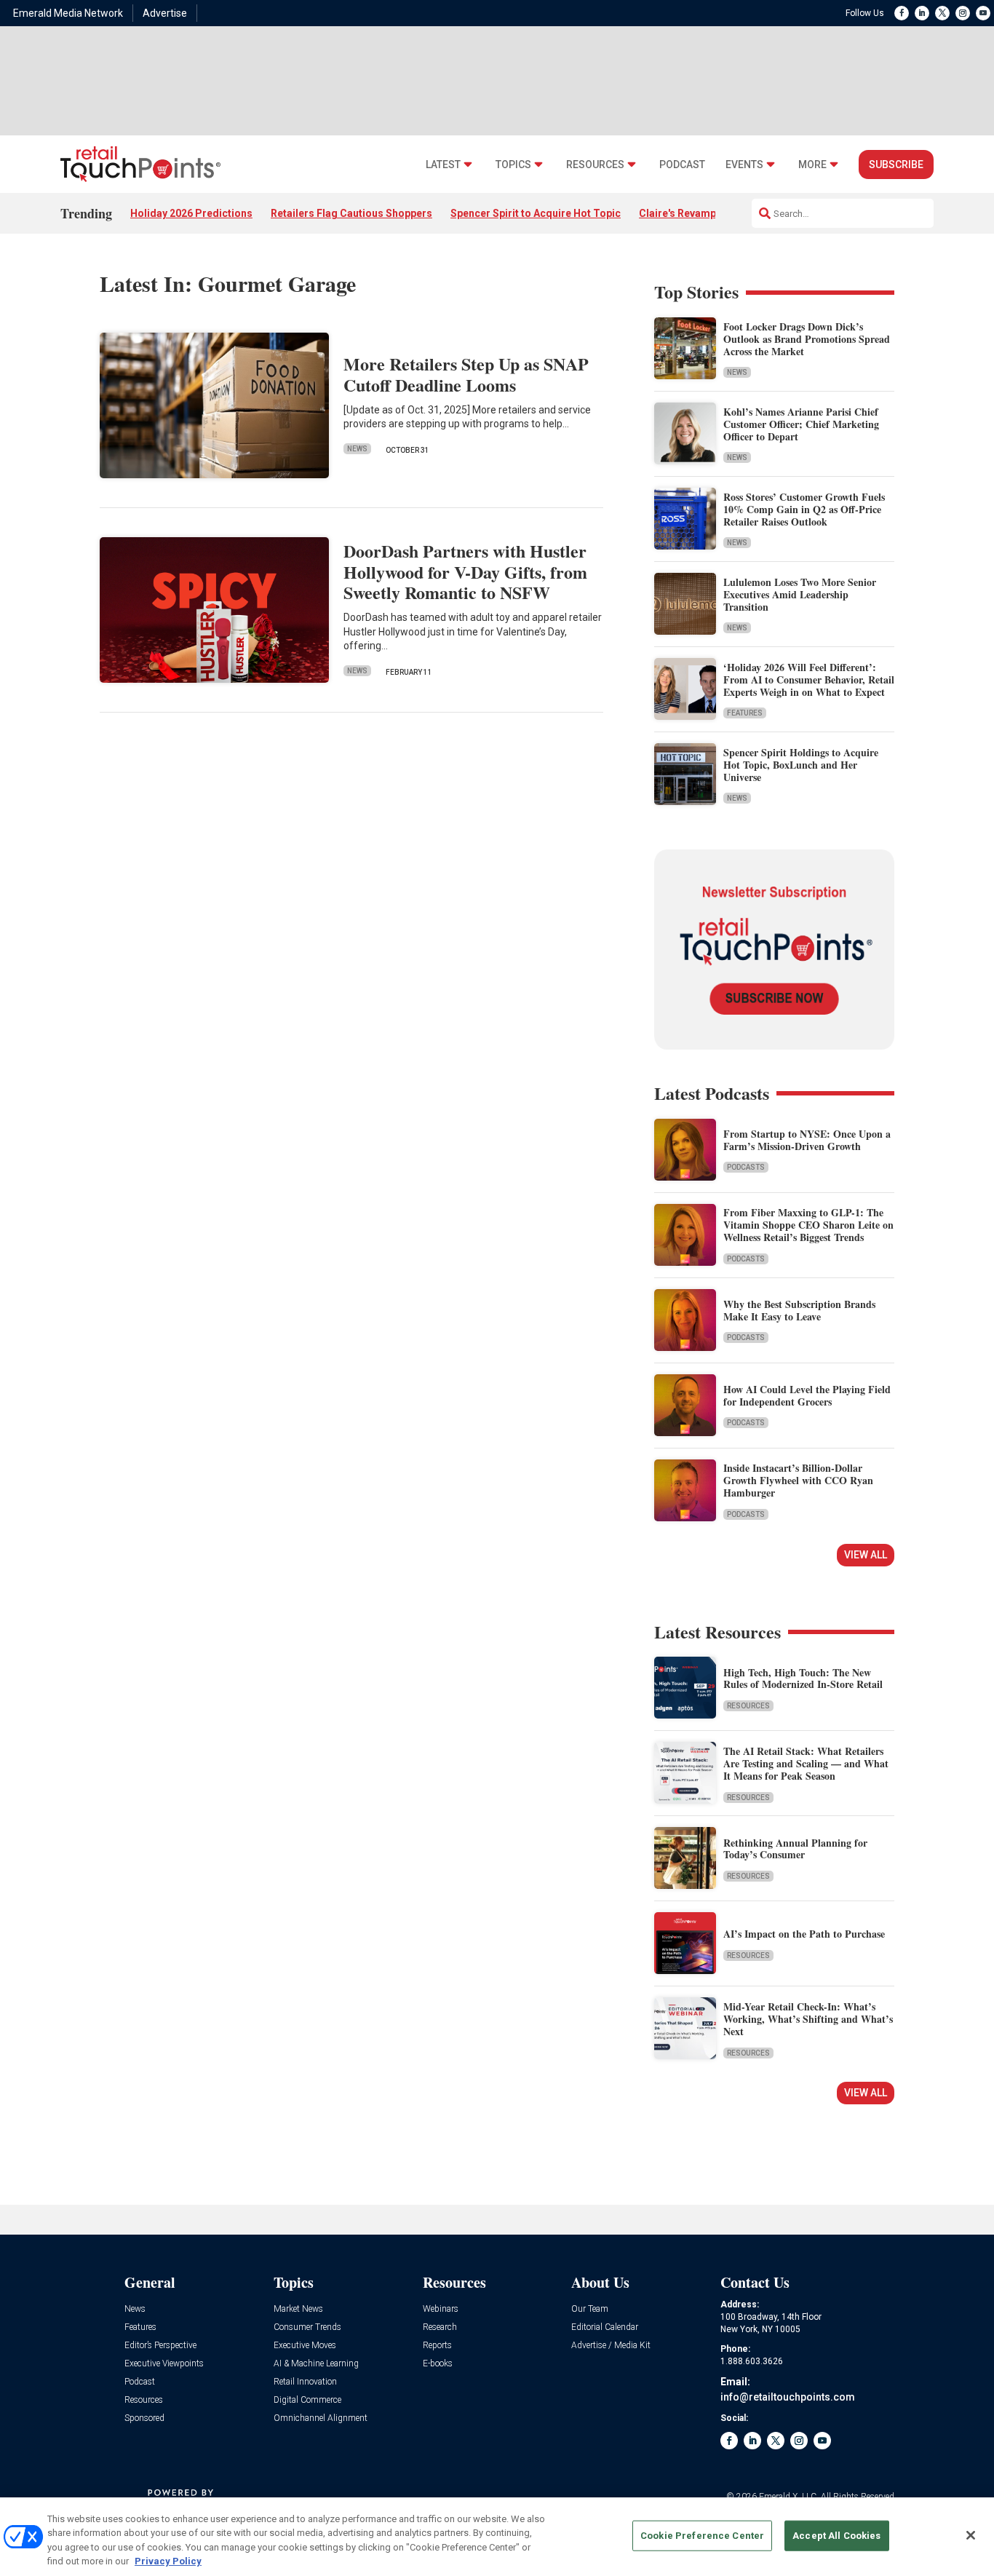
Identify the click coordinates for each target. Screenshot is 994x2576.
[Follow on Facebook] (902, 13)
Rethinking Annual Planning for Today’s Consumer (795, 1849)
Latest (443, 165)
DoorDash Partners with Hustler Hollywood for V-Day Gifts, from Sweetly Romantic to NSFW (465, 572)
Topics (513, 165)
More (812, 165)
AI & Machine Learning (316, 2364)
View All (866, 1555)
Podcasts (746, 1167)
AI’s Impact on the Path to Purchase (804, 1934)
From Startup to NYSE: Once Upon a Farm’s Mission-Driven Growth (807, 1140)
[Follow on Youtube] (983, 13)
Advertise (165, 13)
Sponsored (144, 2418)
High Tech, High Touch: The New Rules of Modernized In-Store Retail (803, 1679)
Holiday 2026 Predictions (191, 213)
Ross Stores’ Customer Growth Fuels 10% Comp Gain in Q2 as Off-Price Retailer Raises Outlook (804, 509)
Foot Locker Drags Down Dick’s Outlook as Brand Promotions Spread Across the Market (807, 339)
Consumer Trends (307, 2327)
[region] (497, 2537)
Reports (437, 2346)
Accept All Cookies (836, 2536)
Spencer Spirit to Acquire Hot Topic (536, 213)
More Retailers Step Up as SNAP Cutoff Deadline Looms (466, 374)
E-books (438, 2364)
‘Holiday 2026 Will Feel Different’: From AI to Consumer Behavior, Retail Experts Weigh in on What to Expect (809, 679)
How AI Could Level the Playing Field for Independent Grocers (807, 1395)
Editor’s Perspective (160, 2346)
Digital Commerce (307, 2400)
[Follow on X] (942, 13)
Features (745, 713)
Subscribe (896, 165)
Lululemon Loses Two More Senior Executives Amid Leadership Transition (800, 594)
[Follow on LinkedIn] (922, 13)
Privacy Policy (168, 2561)
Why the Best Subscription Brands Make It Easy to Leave (799, 1310)
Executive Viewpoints (164, 2364)
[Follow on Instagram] (963, 13)
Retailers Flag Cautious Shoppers (351, 213)
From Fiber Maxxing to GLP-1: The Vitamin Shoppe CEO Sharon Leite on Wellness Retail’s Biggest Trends (808, 1225)
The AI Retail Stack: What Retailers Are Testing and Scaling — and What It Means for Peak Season (806, 1763)
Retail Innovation (305, 2382)
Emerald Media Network (68, 13)
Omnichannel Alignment (321, 2418)
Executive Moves (305, 2346)
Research (440, 2327)
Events (744, 165)
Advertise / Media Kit (611, 2346)
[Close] (971, 2535)
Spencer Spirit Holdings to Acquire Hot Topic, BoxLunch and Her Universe (801, 765)
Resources (595, 165)
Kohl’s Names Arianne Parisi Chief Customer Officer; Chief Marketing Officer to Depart (801, 424)
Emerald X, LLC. (789, 2497)
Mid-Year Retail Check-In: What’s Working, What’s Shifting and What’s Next (808, 2019)
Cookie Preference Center (702, 2536)
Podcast (682, 165)
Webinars (441, 2309)
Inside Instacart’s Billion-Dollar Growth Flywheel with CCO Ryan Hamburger (798, 1480)
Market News (298, 2309)
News (357, 449)
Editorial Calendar (605, 2327)
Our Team (590, 2309)
